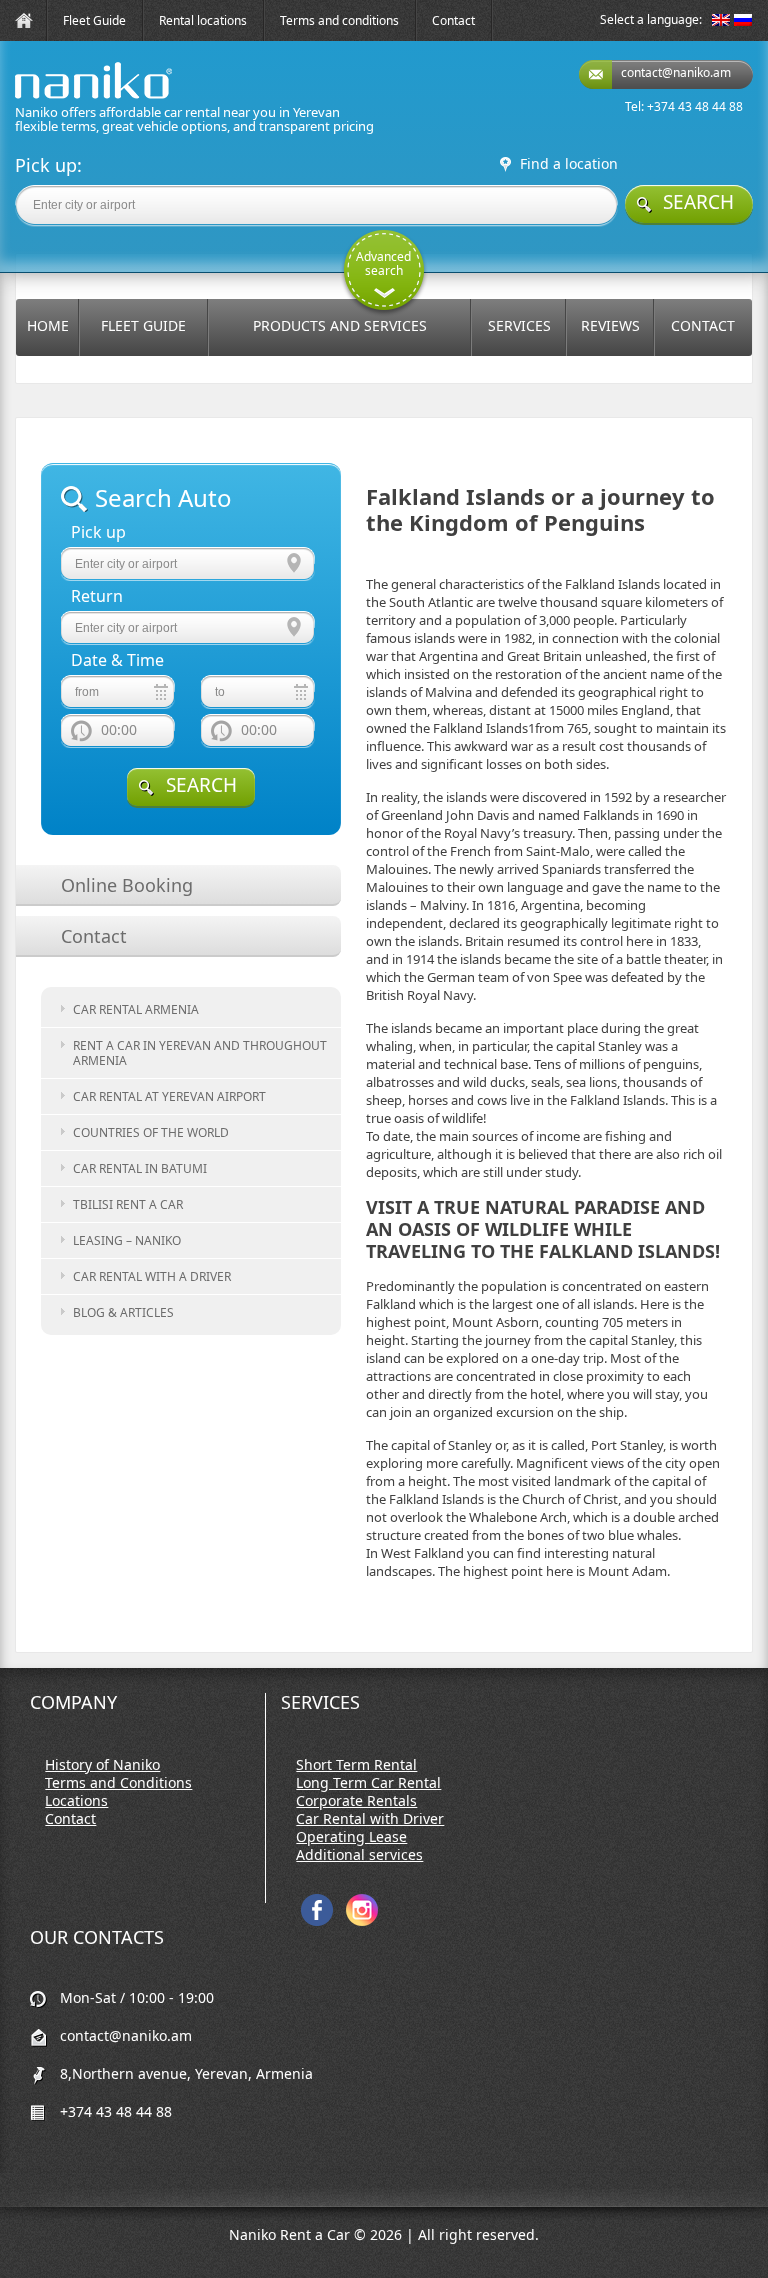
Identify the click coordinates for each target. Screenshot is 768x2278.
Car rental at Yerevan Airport (169, 1096)
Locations (76, 1801)
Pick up (98, 532)
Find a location (569, 164)
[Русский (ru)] (743, 21)
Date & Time (117, 660)
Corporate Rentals (356, 1801)
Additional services (359, 1855)
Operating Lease (351, 1837)
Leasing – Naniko (127, 1240)
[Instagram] (362, 1921)
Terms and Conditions (118, 1783)
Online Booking (127, 885)
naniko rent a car (62, 98)
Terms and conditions (339, 20)
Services (519, 325)
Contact (453, 20)
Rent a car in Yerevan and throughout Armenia (200, 1053)
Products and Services (340, 325)
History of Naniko (102, 1765)
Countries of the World (151, 1132)
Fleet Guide (94, 20)
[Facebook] (317, 1921)
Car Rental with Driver (370, 1819)
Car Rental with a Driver (152, 1276)
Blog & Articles (123, 1312)
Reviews (610, 325)
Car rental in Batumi (140, 1168)
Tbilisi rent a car (128, 1204)
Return (97, 596)
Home (48, 325)
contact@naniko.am (676, 72)
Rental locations (203, 20)
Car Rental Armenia (136, 1009)
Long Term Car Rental (368, 1783)
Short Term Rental (356, 1765)
